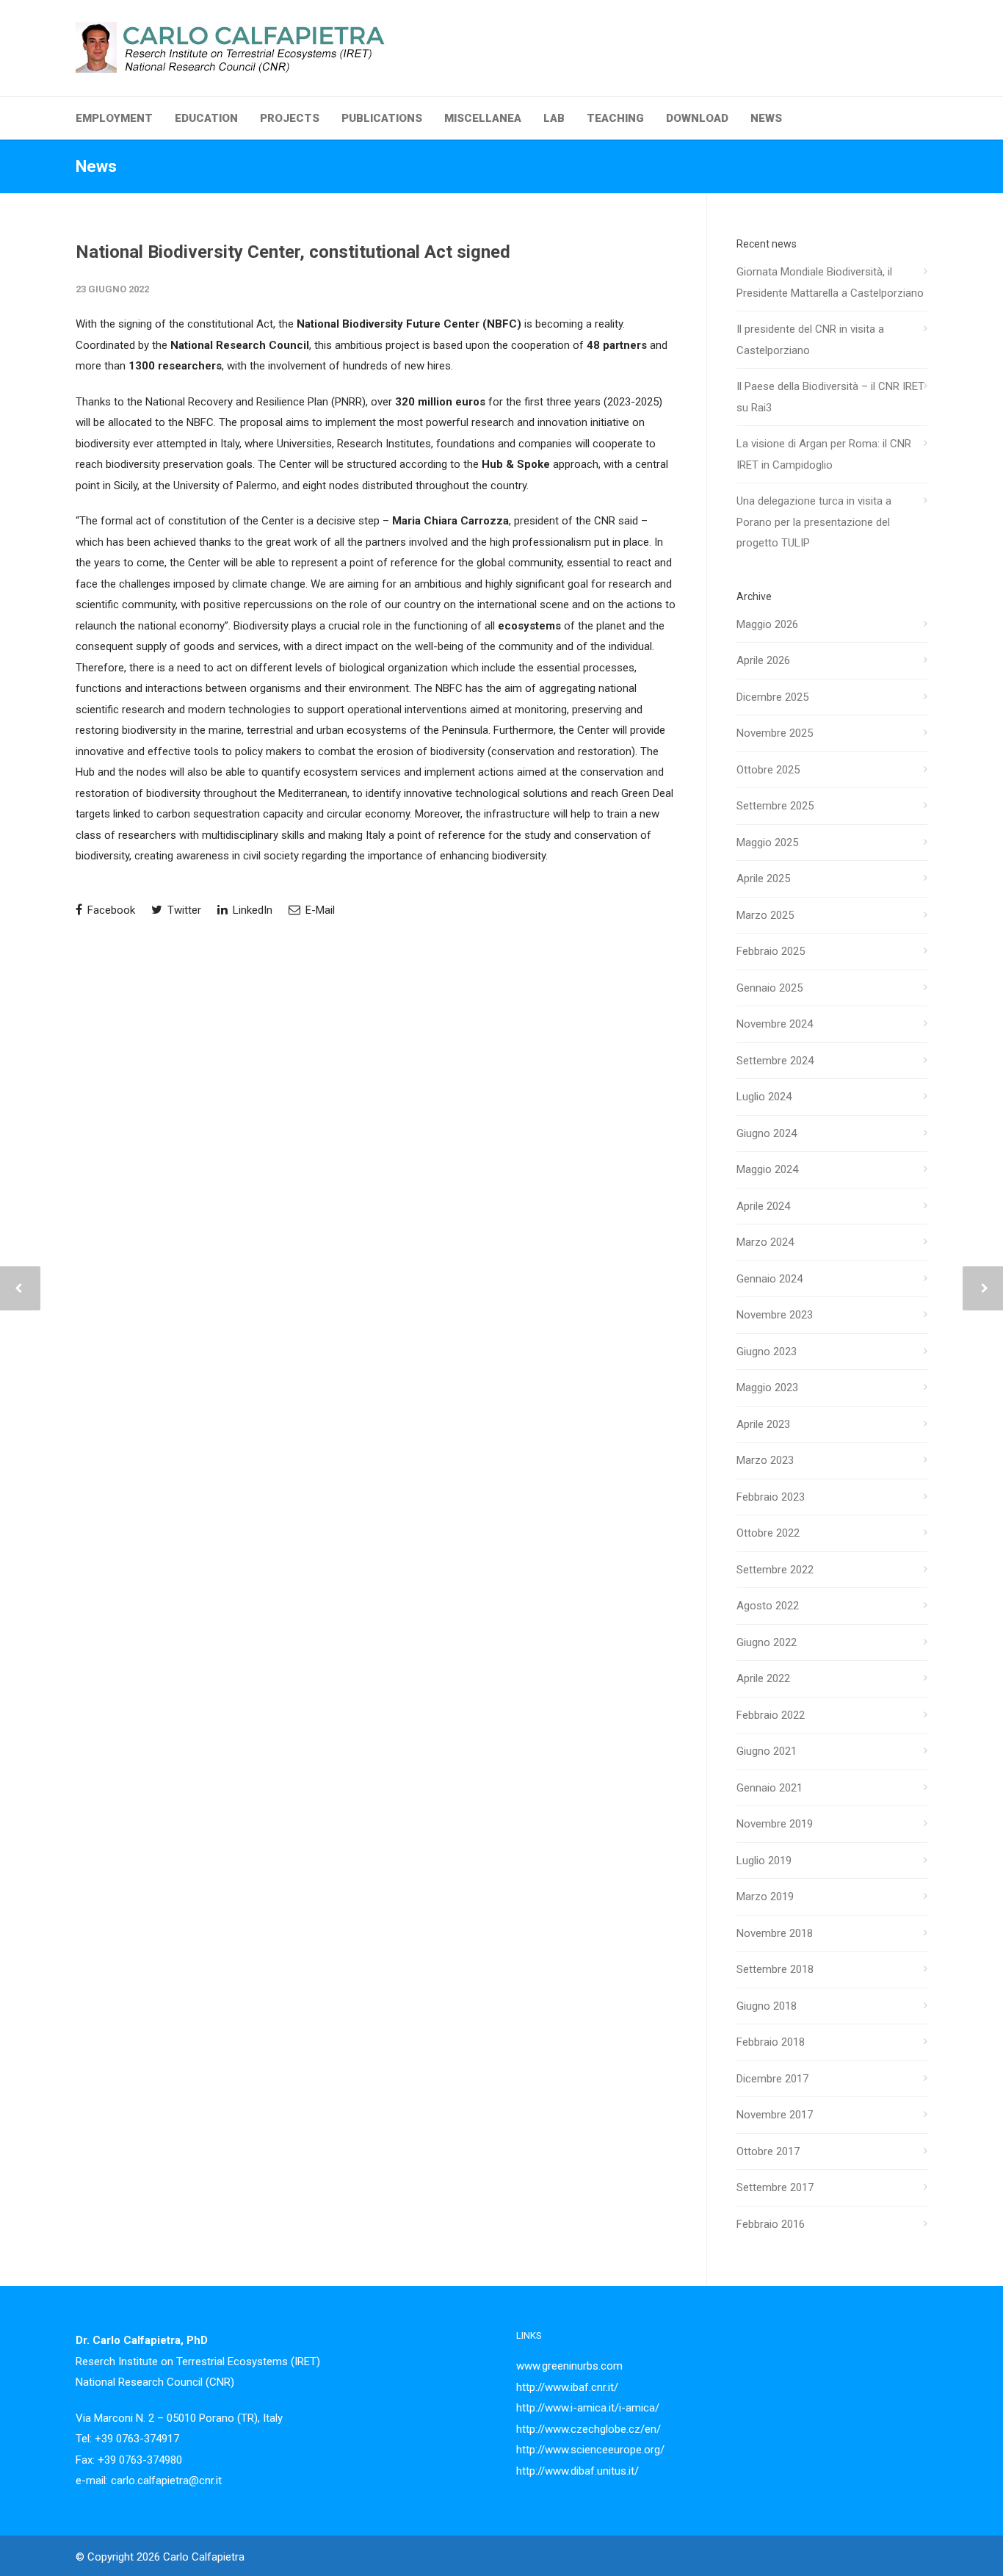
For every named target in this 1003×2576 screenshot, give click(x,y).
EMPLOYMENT (114, 118)
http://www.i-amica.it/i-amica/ (588, 2408)
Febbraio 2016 (771, 2224)
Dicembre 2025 (772, 697)
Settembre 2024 (775, 1061)
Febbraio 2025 (771, 951)
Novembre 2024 (775, 1024)
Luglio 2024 (764, 1097)
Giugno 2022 (767, 1642)
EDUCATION (206, 118)
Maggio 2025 (767, 843)
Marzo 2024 (765, 1242)
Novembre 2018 (775, 1933)
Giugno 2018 (767, 2006)
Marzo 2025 (765, 915)
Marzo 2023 (765, 1460)
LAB (554, 118)
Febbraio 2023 (771, 1497)
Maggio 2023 (767, 1388)
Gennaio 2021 (770, 1788)
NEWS (766, 118)
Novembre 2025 (775, 733)
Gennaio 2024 (770, 1279)
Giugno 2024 (767, 1133)
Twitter (183, 910)
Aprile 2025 (763, 878)
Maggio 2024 (767, 1169)
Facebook (110, 910)
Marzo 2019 (765, 1897)
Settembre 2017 (775, 2187)
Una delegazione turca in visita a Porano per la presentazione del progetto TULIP (814, 522)
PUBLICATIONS (382, 118)
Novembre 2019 (775, 1824)
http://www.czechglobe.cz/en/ (589, 2429)
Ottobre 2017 (768, 2151)
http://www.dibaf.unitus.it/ (577, 2471)
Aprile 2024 (763, 1206)
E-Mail (319, 910)
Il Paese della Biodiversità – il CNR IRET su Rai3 (830, 397)
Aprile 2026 (763, 660)
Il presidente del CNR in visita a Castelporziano (810, 340)
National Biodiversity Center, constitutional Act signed (293, 252)
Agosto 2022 (768, 1606)
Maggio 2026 (767, 624)
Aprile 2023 (763, 1424)
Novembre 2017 (775, 2115)
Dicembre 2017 (772, 2079)
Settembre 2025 (775, 806)
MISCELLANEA (483, 118)
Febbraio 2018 (771, 2042)
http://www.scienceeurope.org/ (590, 2450)
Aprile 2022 (763, 1678)
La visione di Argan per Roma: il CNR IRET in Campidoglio (824, 454)
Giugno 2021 (767, 1751)
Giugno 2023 (767, 1352)
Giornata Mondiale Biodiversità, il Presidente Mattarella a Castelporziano (830, 282)
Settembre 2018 (775, 1969)
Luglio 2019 (764, 1861)
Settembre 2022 (775, 1570)
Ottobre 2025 (768, 770)
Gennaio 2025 (770, 988)
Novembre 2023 (775, 1315)
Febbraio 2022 (771, 1715)
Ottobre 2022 (768, 1533)
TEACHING (615, 118)
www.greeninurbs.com (569, 2366)
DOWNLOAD (697, 118)
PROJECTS (290, 118)
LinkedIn (251, 910)
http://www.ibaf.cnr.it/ (567, 2387)
